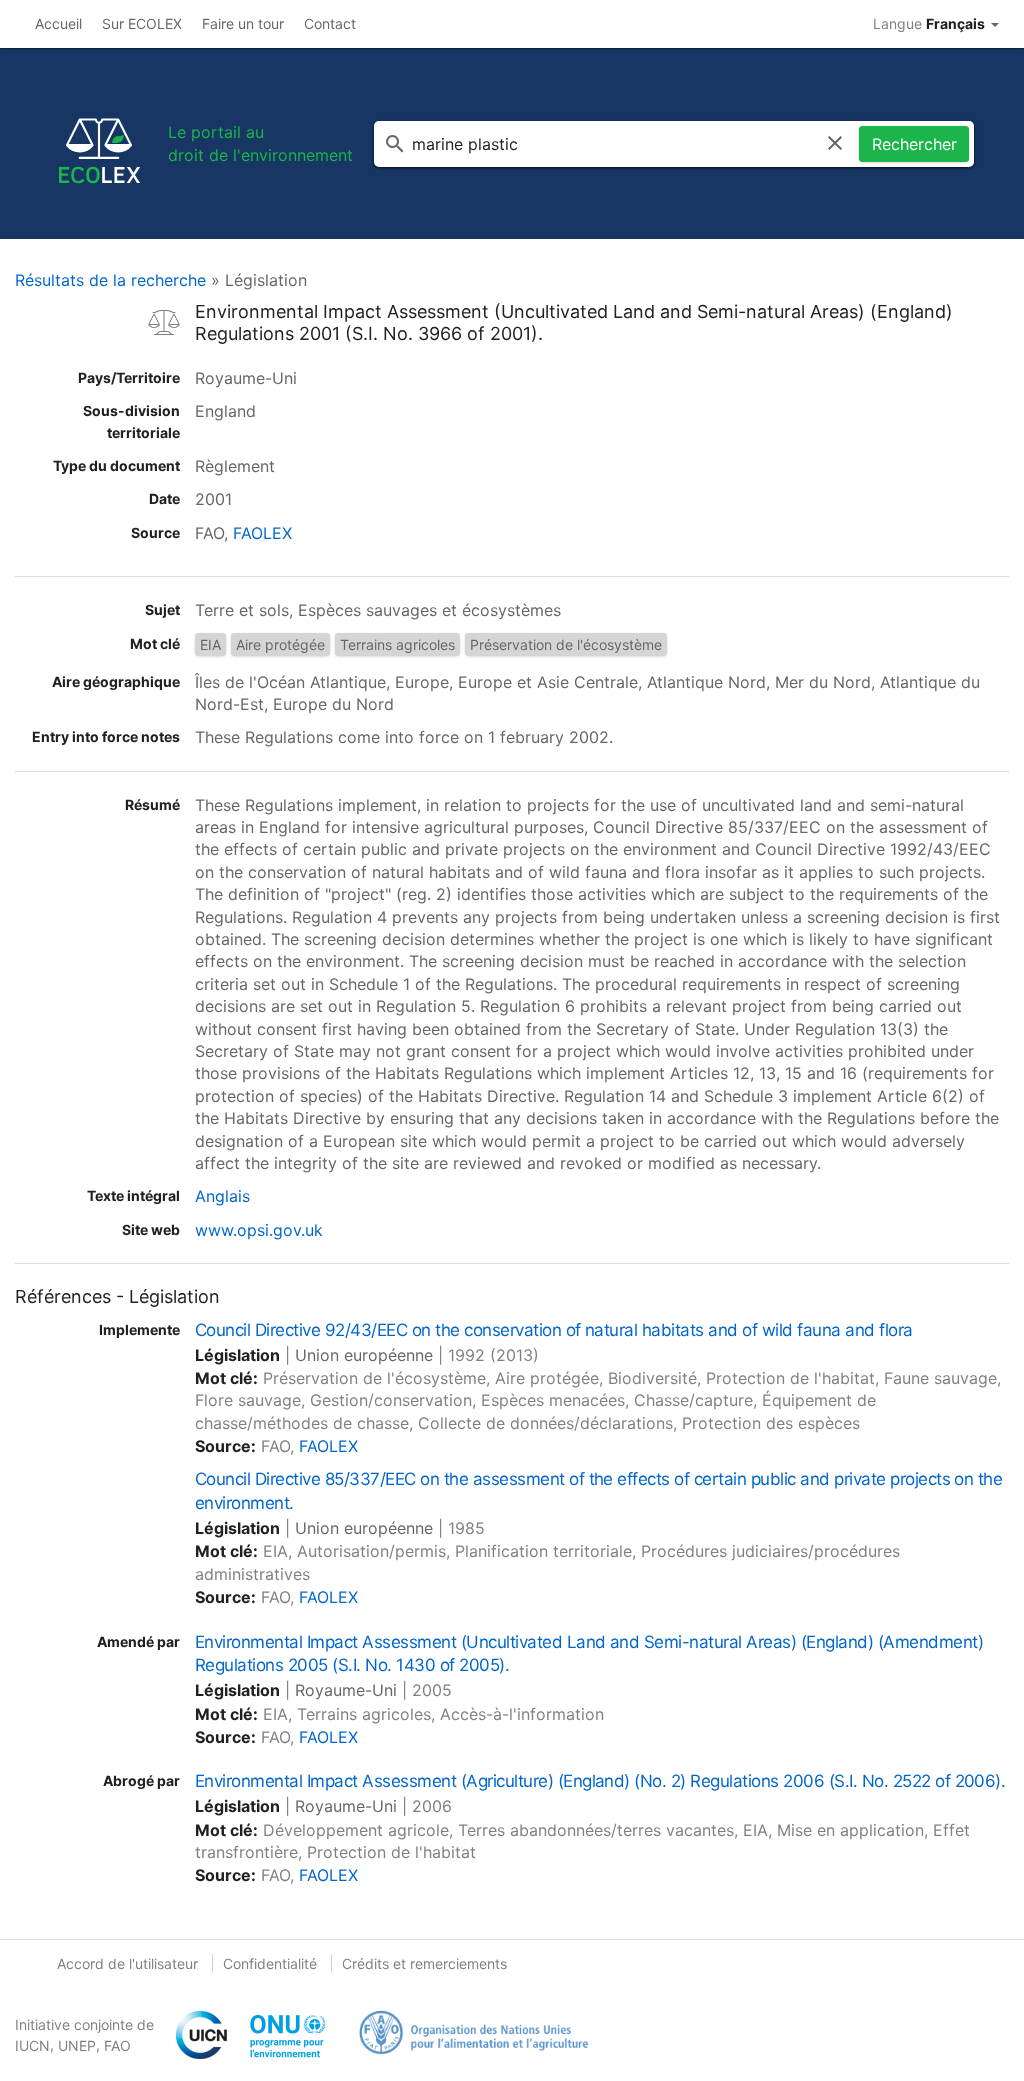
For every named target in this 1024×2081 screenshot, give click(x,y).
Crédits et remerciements (424, 1963)
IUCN (32, 2045)
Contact (330, 23)
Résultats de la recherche (110, 280)
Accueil (58, 23)
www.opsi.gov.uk (259, 1230)
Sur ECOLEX (142, 23)
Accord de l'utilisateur (127, 1963)
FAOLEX (262, 533)
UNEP (77, 2045)
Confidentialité (270, 1963)
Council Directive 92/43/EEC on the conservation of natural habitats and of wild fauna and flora (554, 1330)
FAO (117, 2045)
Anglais (222, 1196)
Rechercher (914, 144)
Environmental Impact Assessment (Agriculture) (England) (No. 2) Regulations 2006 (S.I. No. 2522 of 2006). (600, 1781)
